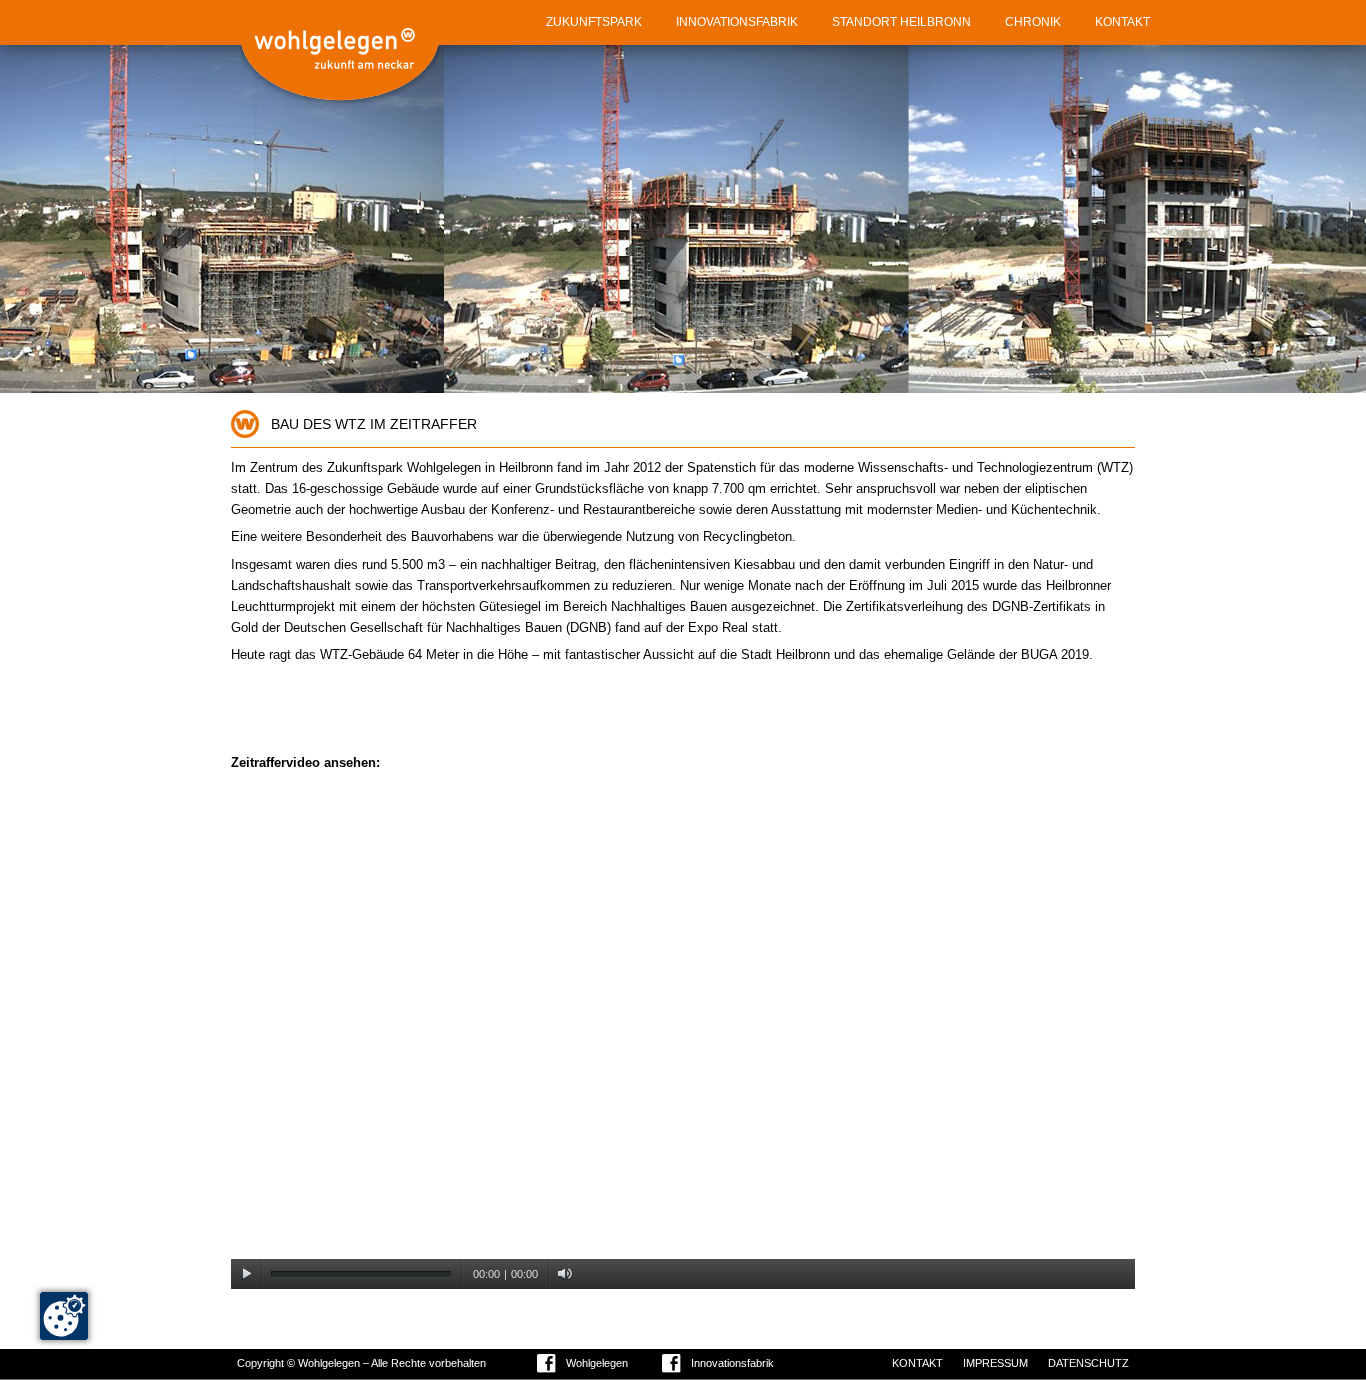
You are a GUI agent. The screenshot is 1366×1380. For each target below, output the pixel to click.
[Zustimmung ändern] (64, 1316)
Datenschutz (1088, 1363)
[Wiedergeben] (246, 1274)
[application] (683, 1035)
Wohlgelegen (597, 1363)
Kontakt (917, 1363)
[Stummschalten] (564, 1274)
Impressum (995, 1363)
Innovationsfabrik (732, 1363)
